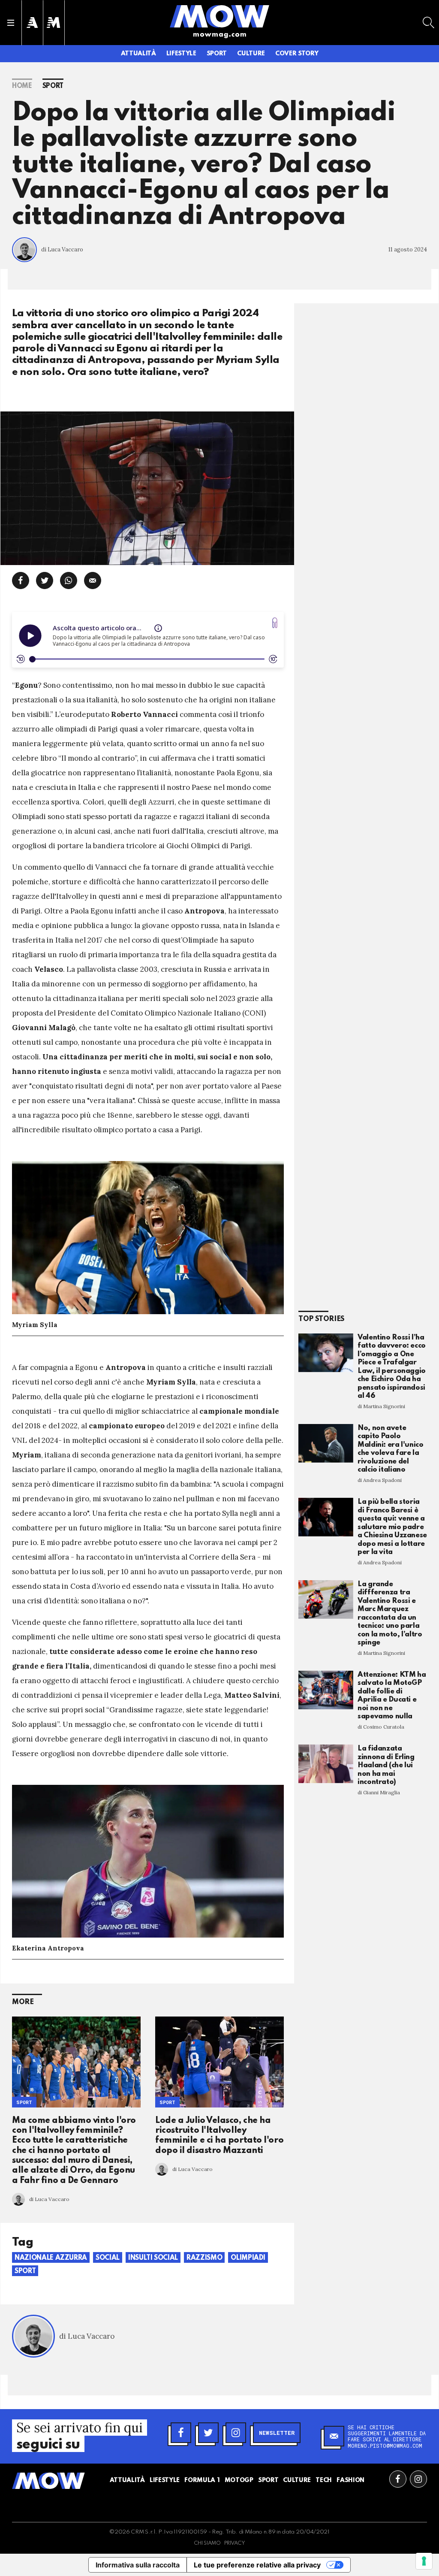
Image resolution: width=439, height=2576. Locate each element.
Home (22, 86)
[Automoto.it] (32, 23)
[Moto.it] (54, 23)
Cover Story (297, 54)
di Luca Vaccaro (62, 249)
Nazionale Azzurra (51, 2258)
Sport (217, 54)
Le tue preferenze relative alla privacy (257, 2565)
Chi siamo (207, 2543)
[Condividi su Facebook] (21, 581)
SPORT (167, 2102)
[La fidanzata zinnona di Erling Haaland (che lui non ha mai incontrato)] (326, 1764)
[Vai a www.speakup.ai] (275, 623)
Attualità (138, 54)
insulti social (153, 2258)
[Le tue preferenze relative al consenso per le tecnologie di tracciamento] (424, 2561)
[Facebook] (181, 2433)
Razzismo (204, 2258)
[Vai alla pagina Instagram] (418, 2479)
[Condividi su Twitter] (45, 581)
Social (108, 2258)
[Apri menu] (11, 23)
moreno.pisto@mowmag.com (385, 2446)
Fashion (350, 2480)
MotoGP (239, 2480)
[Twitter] (208, 2433)
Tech (324, 2480)
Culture (251, 54)
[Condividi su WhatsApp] (69, 581)
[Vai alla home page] (219, 16)
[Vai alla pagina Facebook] (398, 2479)
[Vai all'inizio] (48, 2481)
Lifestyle (181, 54)
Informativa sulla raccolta (138, 2565)
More (23, 2002)
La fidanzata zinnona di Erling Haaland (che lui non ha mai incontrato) (386, 1765)
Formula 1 (202, 2480)
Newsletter (277, 2433)
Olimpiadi (248, 2258)
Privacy (235, 2543)
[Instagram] (236, 2433)
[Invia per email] (93, 581)
